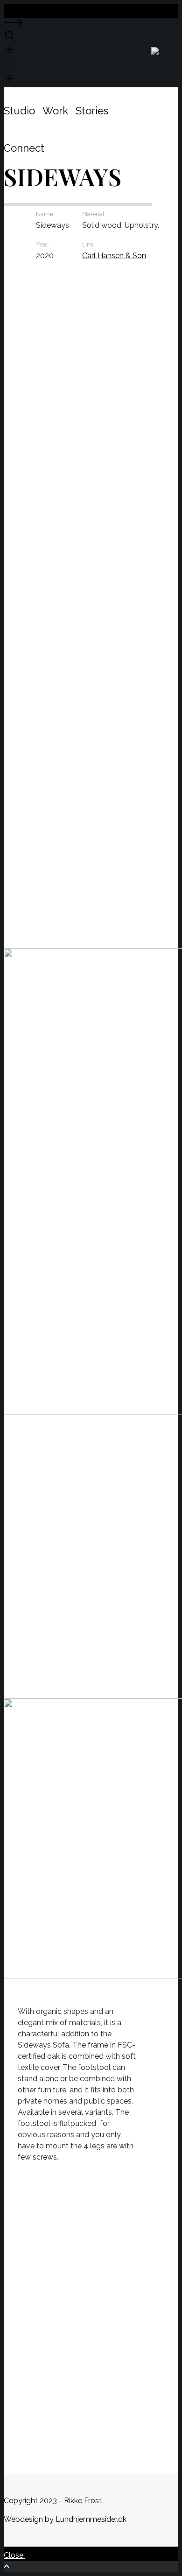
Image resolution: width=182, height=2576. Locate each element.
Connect (24, 148)
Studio (19, 111)
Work (55, 111)
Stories (92, 111)
